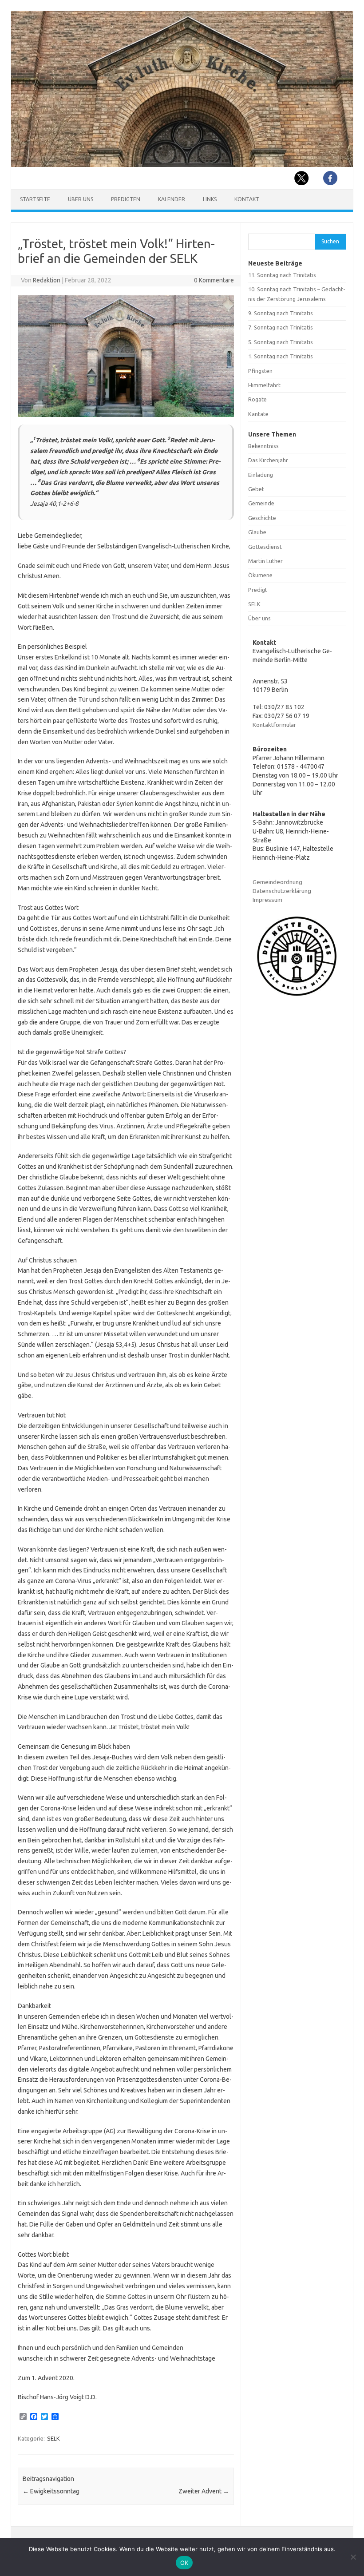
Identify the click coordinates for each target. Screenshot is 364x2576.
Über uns (81, 199)
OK (184, 2563)
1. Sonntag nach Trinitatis (281, 356)
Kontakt (247, 199)
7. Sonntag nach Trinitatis (281, 327)
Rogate (257, 399)
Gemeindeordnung (277, 882)
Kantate (258, 414)
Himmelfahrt (264, 385)
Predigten (126, 199)
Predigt (258, 590)
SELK (53, 2438)
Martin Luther (265, 561)
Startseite (35, 199)
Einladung (261, 475)
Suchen (330, 241)
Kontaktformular (274, 725)
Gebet (256, 489)
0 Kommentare (214, 280)
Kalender (172, 199)
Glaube (257, 532)
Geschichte (262, 518)
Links (210, 199)
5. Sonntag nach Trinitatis (281, 342)
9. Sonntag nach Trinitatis (281, 313)
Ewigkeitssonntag (51, 2491)
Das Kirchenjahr (268, 460)
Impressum (267, 900)
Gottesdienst (265, 547)
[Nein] (353, 2557)
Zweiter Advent (204, 2491)
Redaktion (47, 280)
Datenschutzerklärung (282, 891)
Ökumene (260, 575)
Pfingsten (260, 371)
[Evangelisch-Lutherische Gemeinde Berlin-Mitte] (182, 165)
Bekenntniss (263, 446)
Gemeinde (261, 503)
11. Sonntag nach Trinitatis (282, 275)
